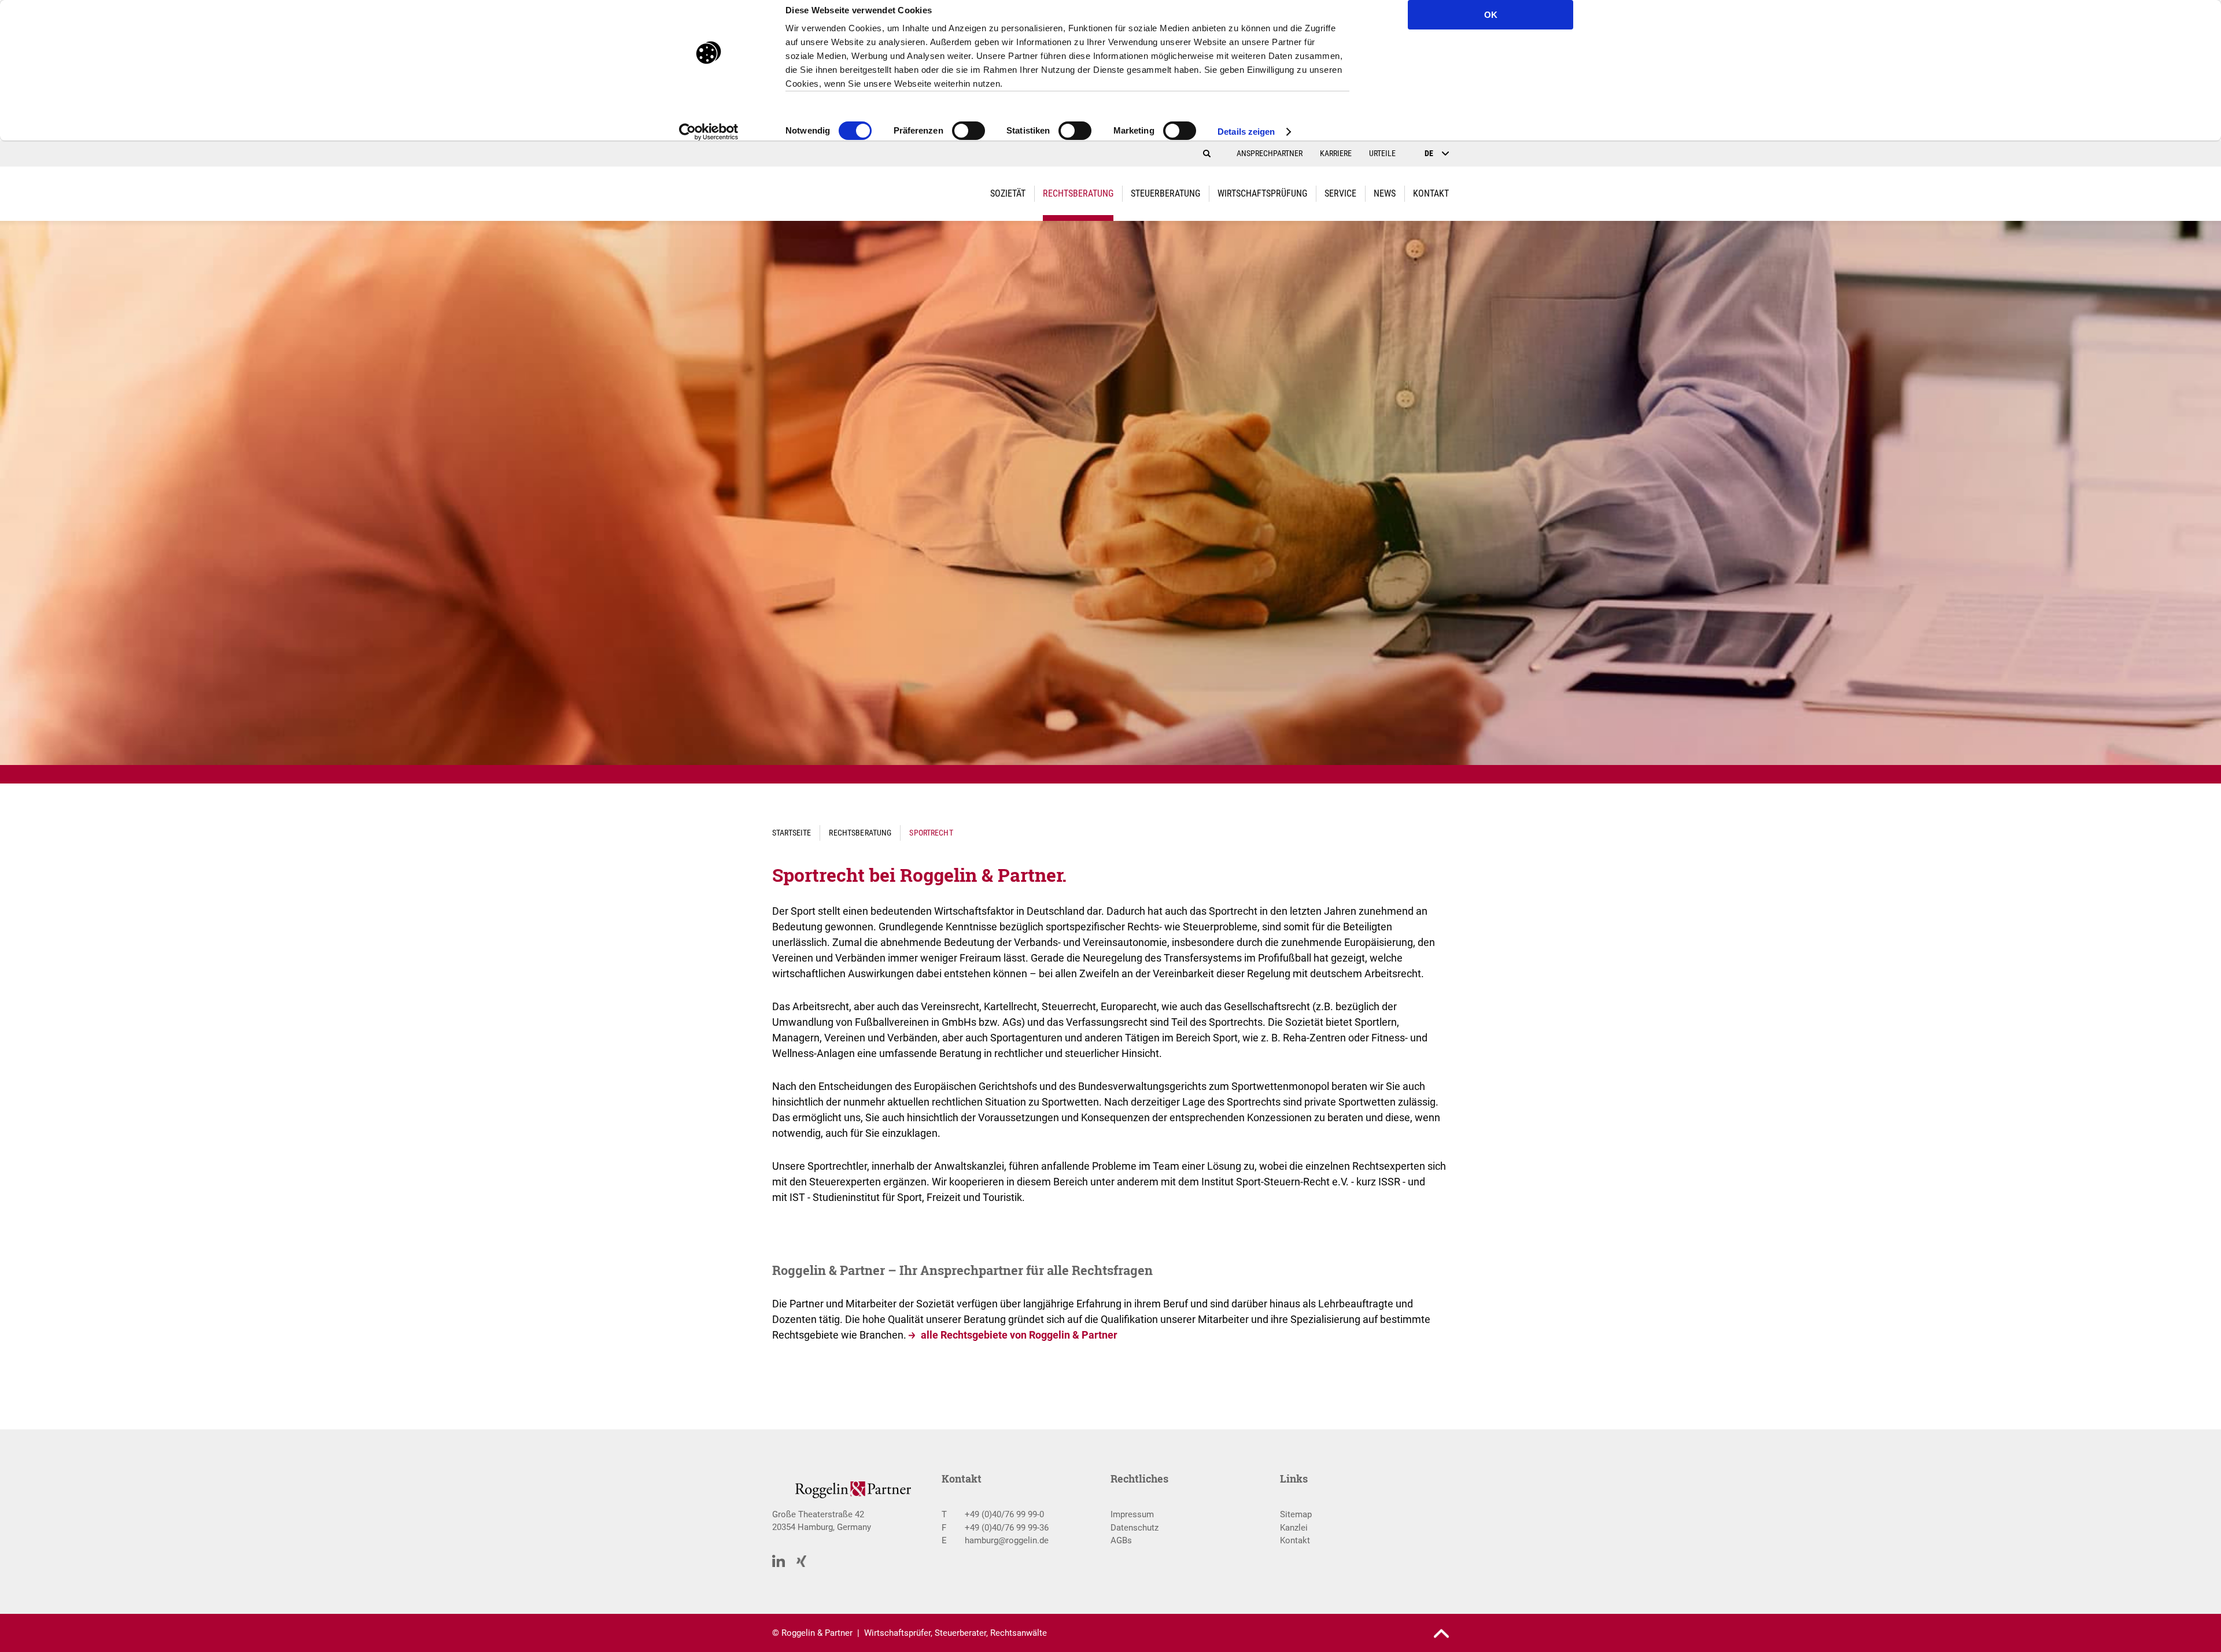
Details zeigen (1246, 132)
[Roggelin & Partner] (839, 194)
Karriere (1336, 153)
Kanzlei (1294, 1528)
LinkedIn (779, 1561)
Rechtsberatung (860, 833)
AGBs (1121, 1540)
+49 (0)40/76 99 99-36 (1007, 1528)
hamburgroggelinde (1007, 1540)
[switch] (969, 134)
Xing (802, 1562)
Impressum (1132, 1514)
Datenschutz (1135, 1528)
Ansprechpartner (1270, 153)
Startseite (792, 833)
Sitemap (1296, 1514)
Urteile (1382, 153)
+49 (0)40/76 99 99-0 (1004, 1514)
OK (1491, 15)
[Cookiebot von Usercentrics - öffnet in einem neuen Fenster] (709, 132)
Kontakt (1295, 1540)
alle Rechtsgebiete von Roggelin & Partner (1019, 1335)
